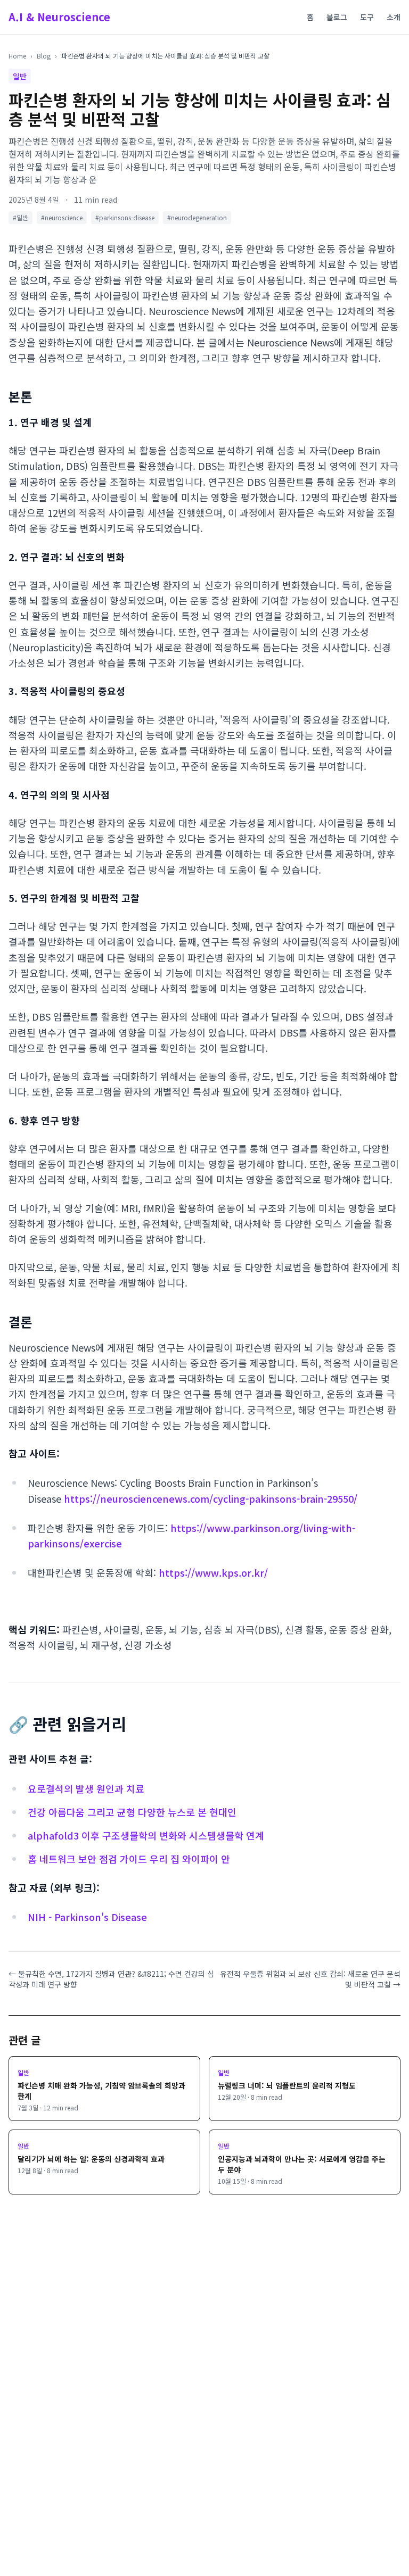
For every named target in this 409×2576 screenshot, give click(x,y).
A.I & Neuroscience (59, 17)
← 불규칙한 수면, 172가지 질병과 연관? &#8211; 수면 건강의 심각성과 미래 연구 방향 (111, 1979)
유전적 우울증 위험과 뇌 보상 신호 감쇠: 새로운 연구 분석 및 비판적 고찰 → (310, 1979)
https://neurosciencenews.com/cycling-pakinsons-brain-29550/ (211, 1498)
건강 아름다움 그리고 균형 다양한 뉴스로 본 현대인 (132, 1812)
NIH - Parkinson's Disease (87, 1917)
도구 (367, 17)
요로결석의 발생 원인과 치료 (86, 1788)
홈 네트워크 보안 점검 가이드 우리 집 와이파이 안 (129, 1859)
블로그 (337, 17)
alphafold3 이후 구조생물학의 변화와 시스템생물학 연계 (146, 1835)
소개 (394, 17)
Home (17, 56)
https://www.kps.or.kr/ (213, 1572)
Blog (44, 56)
